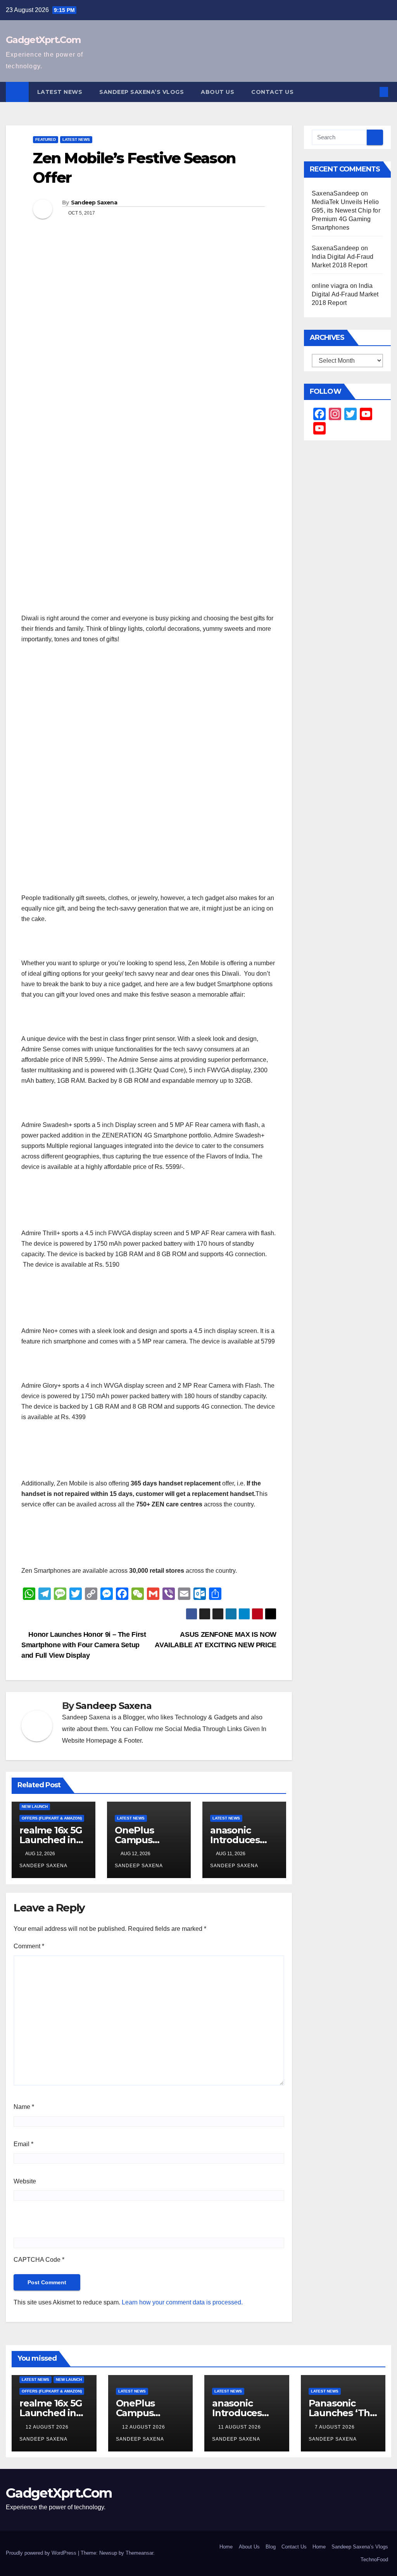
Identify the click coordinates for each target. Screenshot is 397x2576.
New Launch (35, 1806)
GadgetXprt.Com (43, 40)
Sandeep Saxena (94, 203)
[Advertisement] (149, 827)
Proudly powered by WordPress (42, 2553)
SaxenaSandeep (336, 193)
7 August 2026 (336, 2427)
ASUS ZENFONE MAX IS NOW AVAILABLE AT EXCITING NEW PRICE (216, 1639)
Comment (29, 1946)
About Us (217, 92)
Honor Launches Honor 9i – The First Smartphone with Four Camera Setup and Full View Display (84, 1645)
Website (25, 2181)
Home (226, 2547)
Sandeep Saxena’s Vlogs (142, 92)
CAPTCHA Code (37, 2260)
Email (23, 2144)
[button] (371, 92)
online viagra (330, 286)
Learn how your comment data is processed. (182, 2302)
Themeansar (139, 2553)
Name (24, 2107)
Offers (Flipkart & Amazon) (52, 1818)
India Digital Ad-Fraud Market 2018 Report (345, 294)
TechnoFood (374, 2560)
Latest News (60, 92)
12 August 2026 (48, 2427)
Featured (46, 139)
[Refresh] (69, 2222)
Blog (271, 2547)
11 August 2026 (240, 2427)
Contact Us (272, 92)
